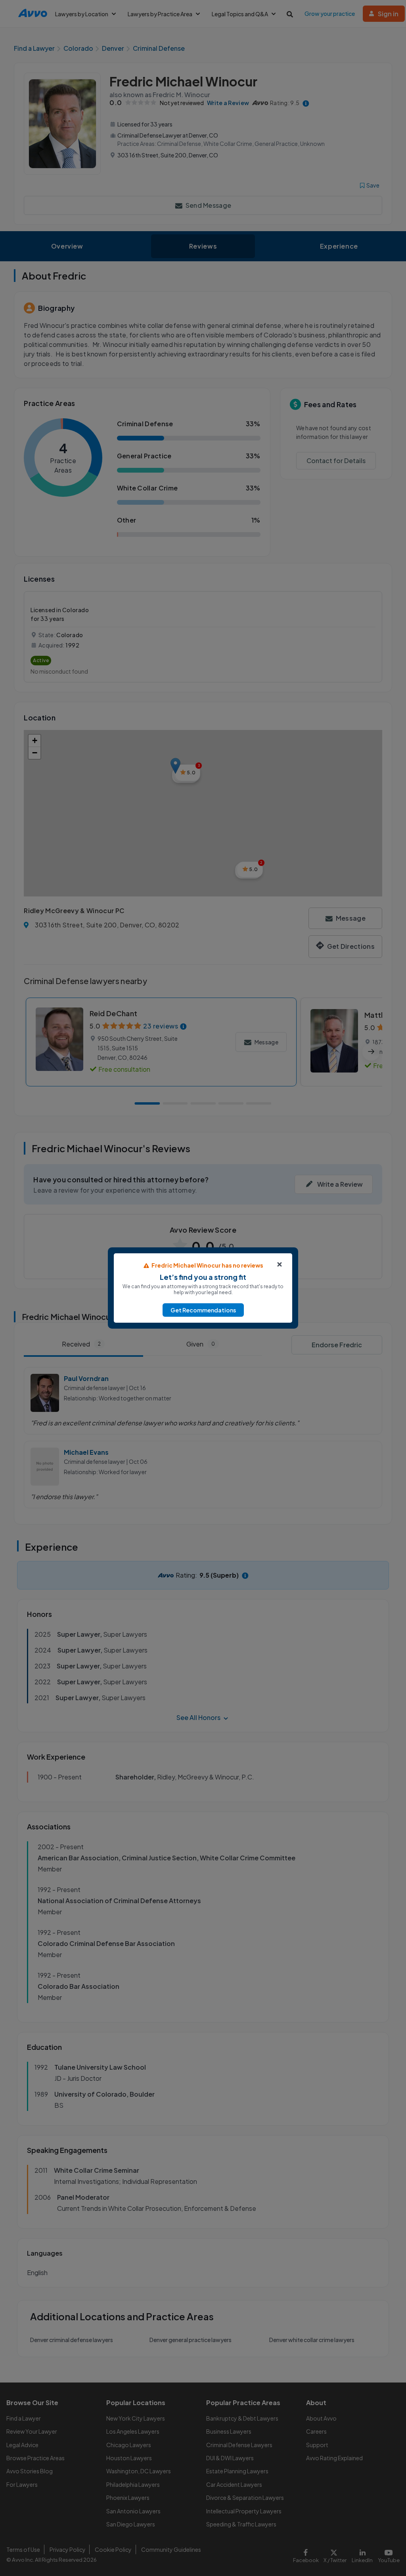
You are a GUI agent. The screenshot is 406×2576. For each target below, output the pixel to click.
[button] (203, 1310)
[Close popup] (280, 1264)
